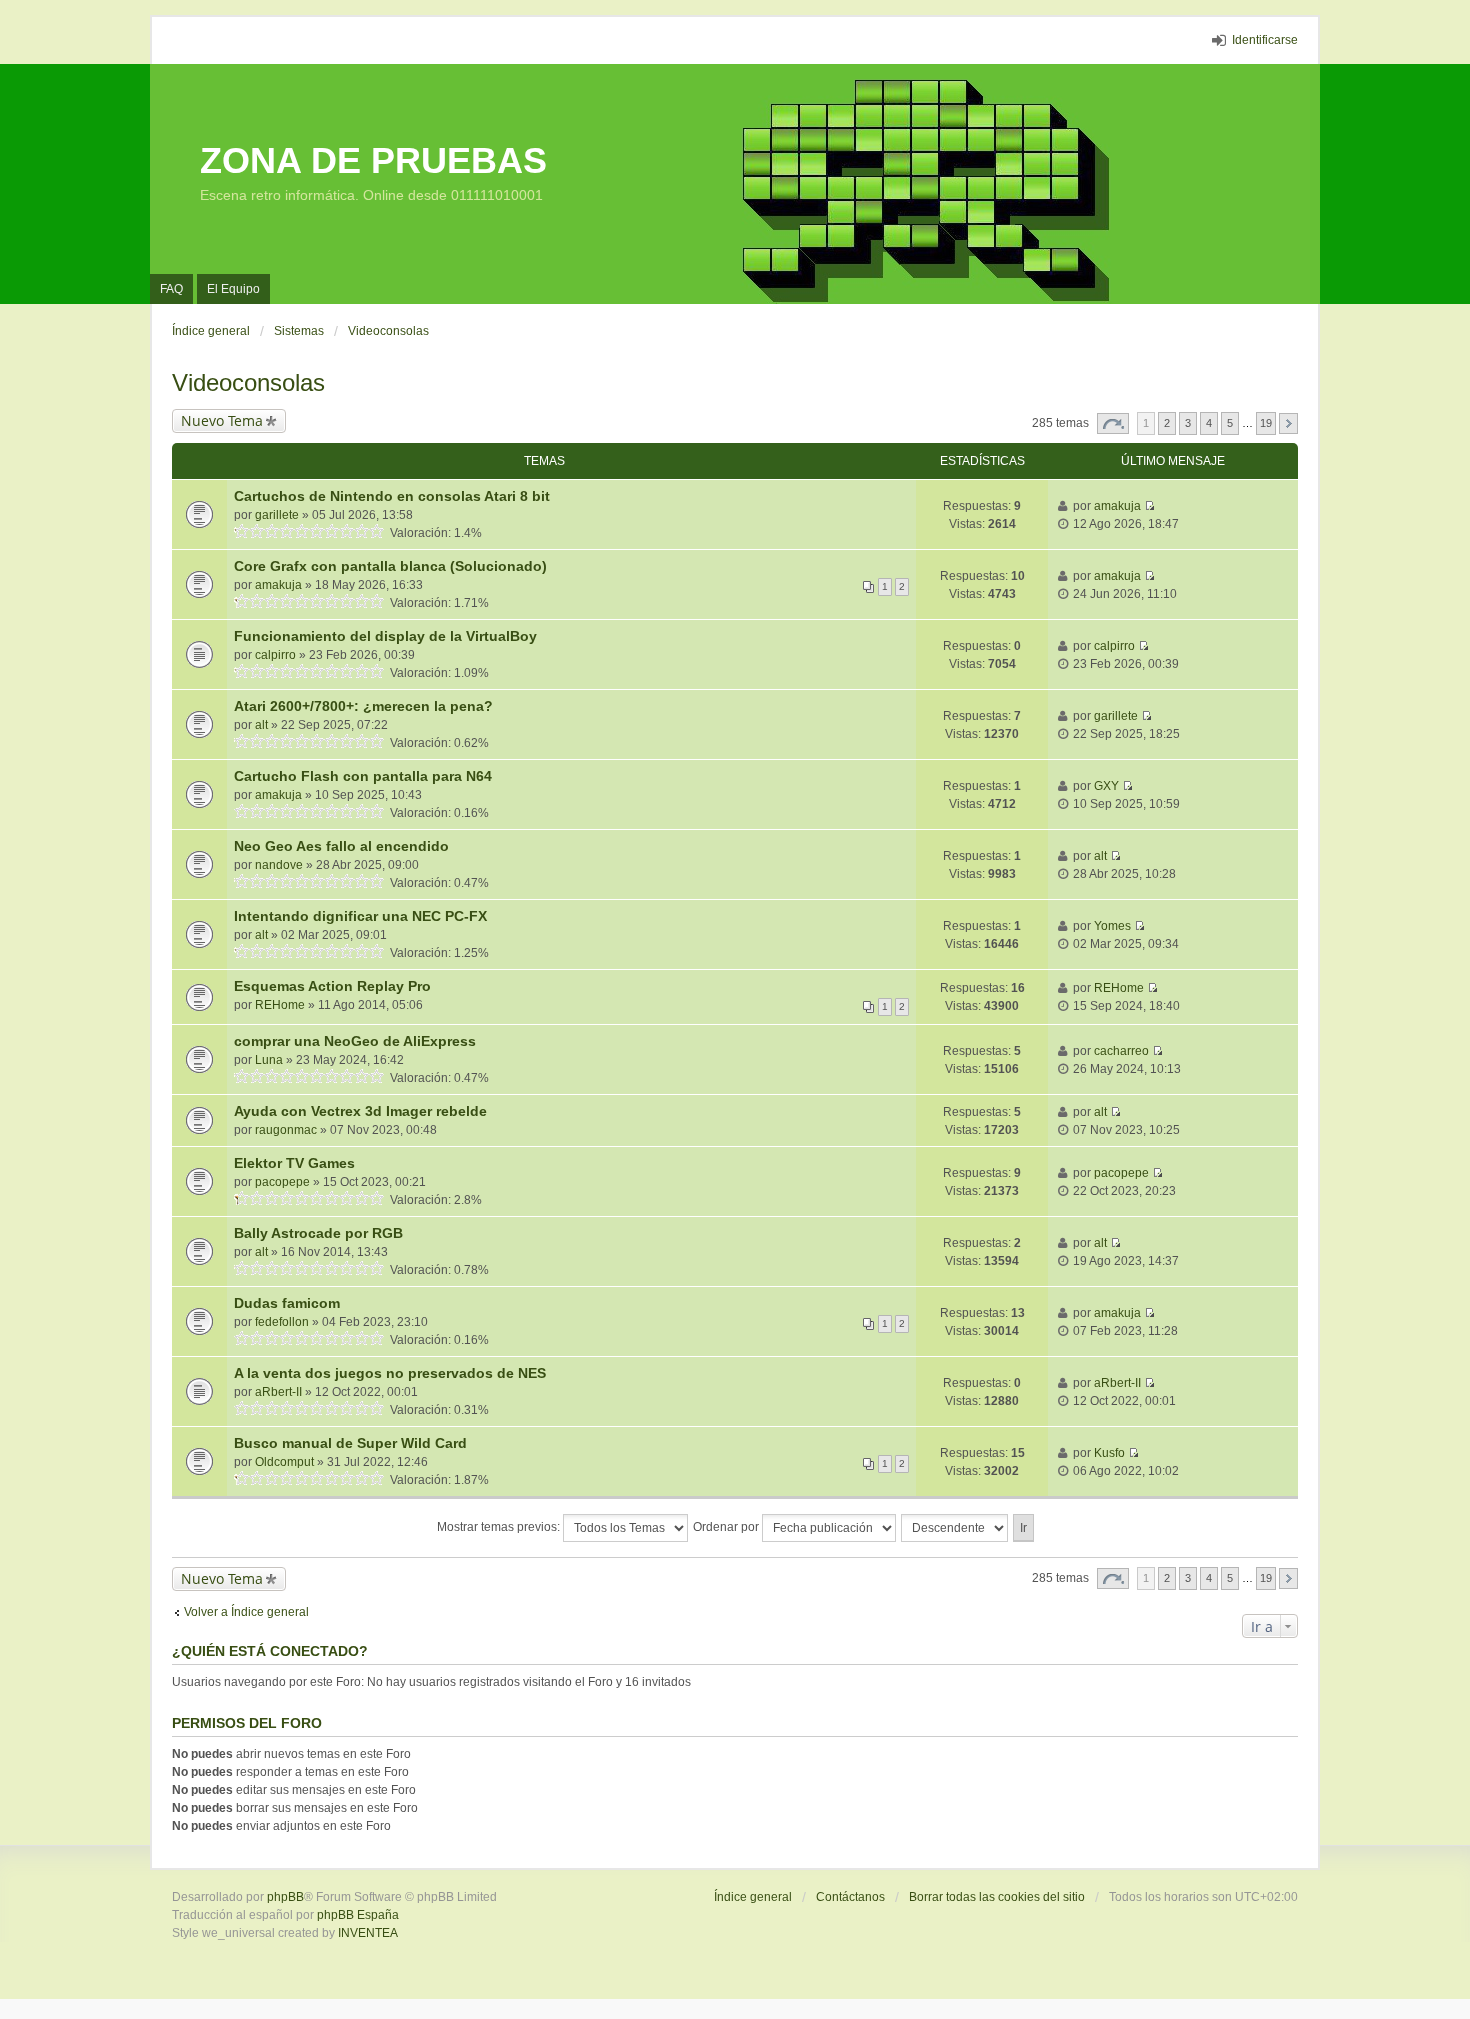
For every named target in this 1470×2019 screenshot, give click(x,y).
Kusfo (1109, 1453)
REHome (280, 1005)
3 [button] (1188, 423)
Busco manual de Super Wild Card (350, 1443)
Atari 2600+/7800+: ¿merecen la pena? (363, 706)
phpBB (285, 1897)
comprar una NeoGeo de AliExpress (355, 1041)
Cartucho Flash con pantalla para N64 (363, 776)
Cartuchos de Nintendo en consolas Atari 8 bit (392, 496)
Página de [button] (1113, 423)
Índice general (753, 1897)
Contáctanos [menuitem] (850, 1897)
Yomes (1112, 926)
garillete (277, 515)
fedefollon (282, 1322)
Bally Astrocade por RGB (318, 1233)
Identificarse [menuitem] (1265, 40)
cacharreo (1121, 1051)
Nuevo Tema (222, 420)
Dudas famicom (287, 1303)
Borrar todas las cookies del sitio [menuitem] (997, 1897)
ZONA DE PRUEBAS (373, 160)
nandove (279, 865)
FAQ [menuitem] (171, 289)
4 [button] (1209, 423)
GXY (1106, 786)
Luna (269, 1060)
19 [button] (1266, 423)
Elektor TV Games (294, 1163)
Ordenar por (727, 1527)
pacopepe (282, 1182)
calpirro (275, 655)
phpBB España (358, 1915)
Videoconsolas (248, 382)
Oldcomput (284, 1462)
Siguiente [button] (1288, 423)
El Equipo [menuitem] (233, 289)
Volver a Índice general (246, 1612)
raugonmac (286, 1130)
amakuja (1117, 506)
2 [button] (1167, 423)
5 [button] (1230, 423)
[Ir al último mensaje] (1149, 506)
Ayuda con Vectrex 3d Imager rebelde (360, 1111)
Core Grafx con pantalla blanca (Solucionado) (390, 566)
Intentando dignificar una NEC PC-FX (360, 916)
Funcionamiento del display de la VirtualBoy (385, 636)
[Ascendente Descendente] (955, 1528)
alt (261, 725)
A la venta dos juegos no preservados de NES (390, 1373)
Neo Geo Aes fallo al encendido (341, 846)
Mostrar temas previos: (500, 1527)
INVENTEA (368, 1933)
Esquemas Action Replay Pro (332, 986)
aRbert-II (278, 1392)
